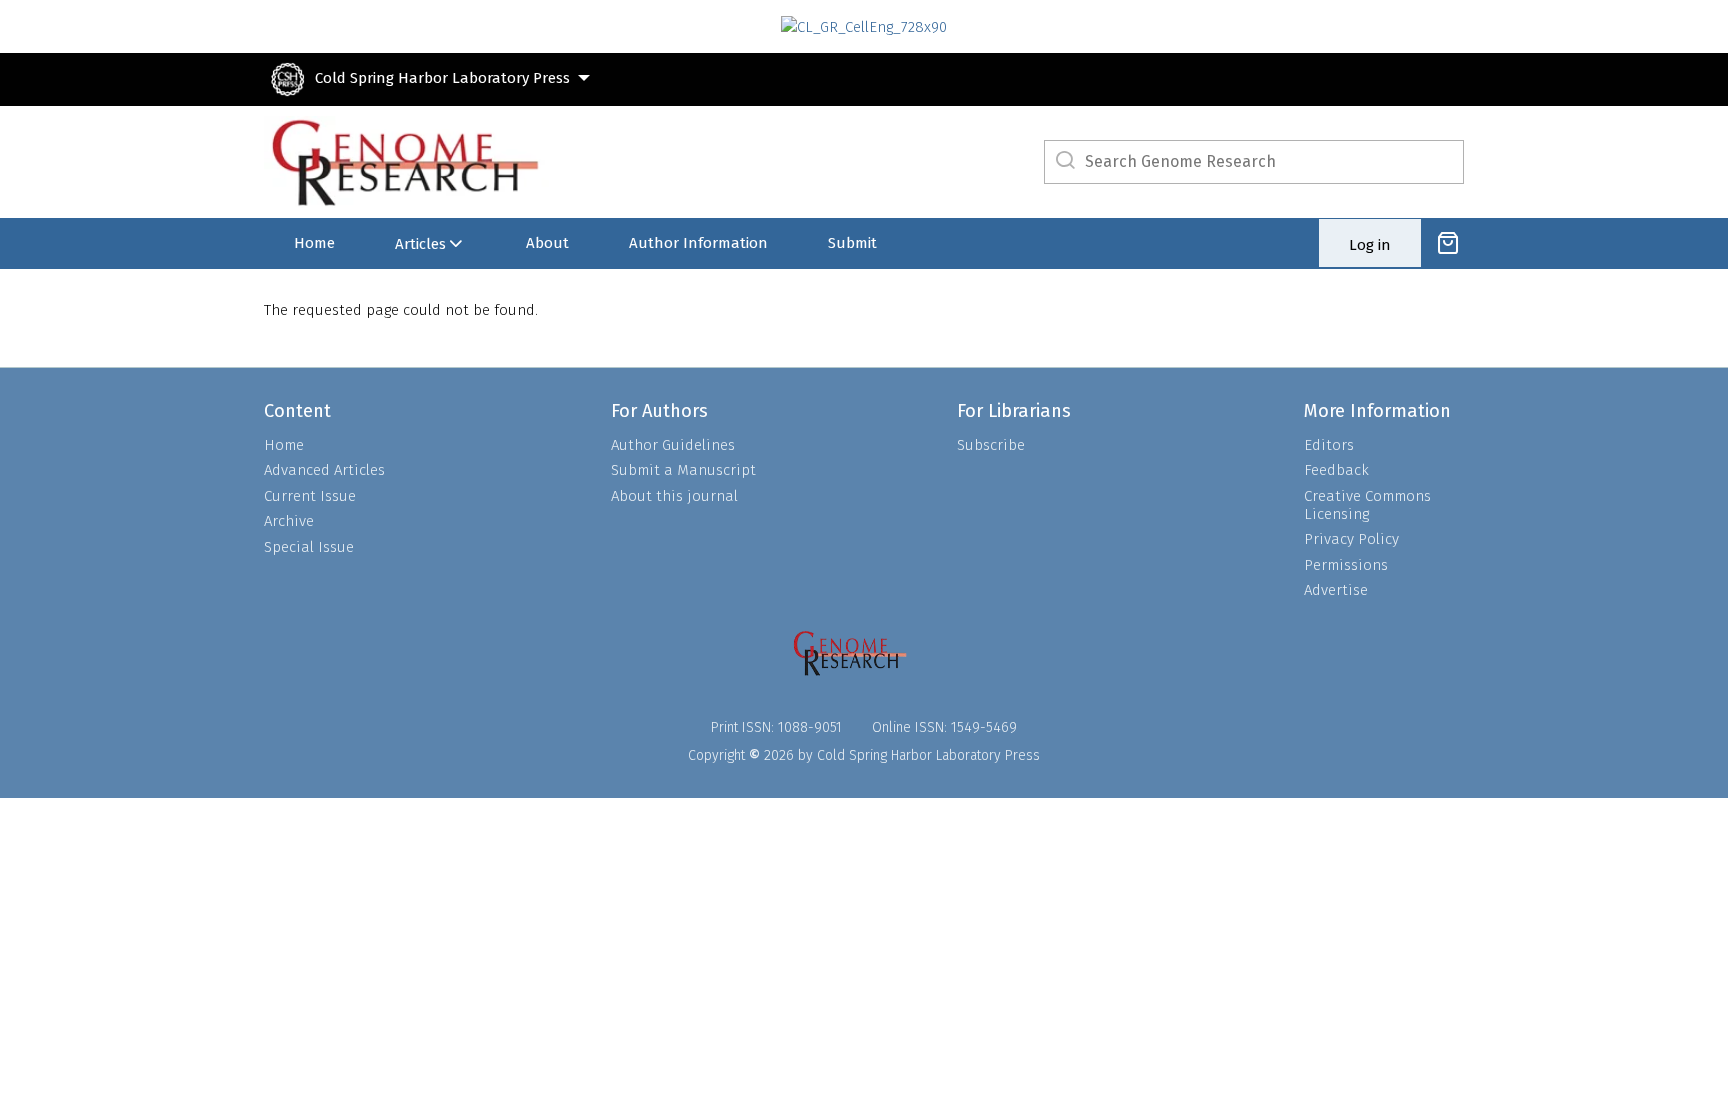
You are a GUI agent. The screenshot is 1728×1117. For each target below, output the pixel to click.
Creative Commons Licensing (1367, 505)
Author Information (698, 243)
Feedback (1336, 470)
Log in (1370, 245)
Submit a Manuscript (683, 470)
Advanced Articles (324, 470)
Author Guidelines (673, 445)
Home (314, 243)
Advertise (1336, 590)
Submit (852, 243)
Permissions (1346, 565)
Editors (1329, 445)
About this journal (674, 496)
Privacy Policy (1351, 539)
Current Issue (310, 496)
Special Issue (309, 547)
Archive (289, 521)
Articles (420, 244)
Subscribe (991, 445)
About (547, 243)
